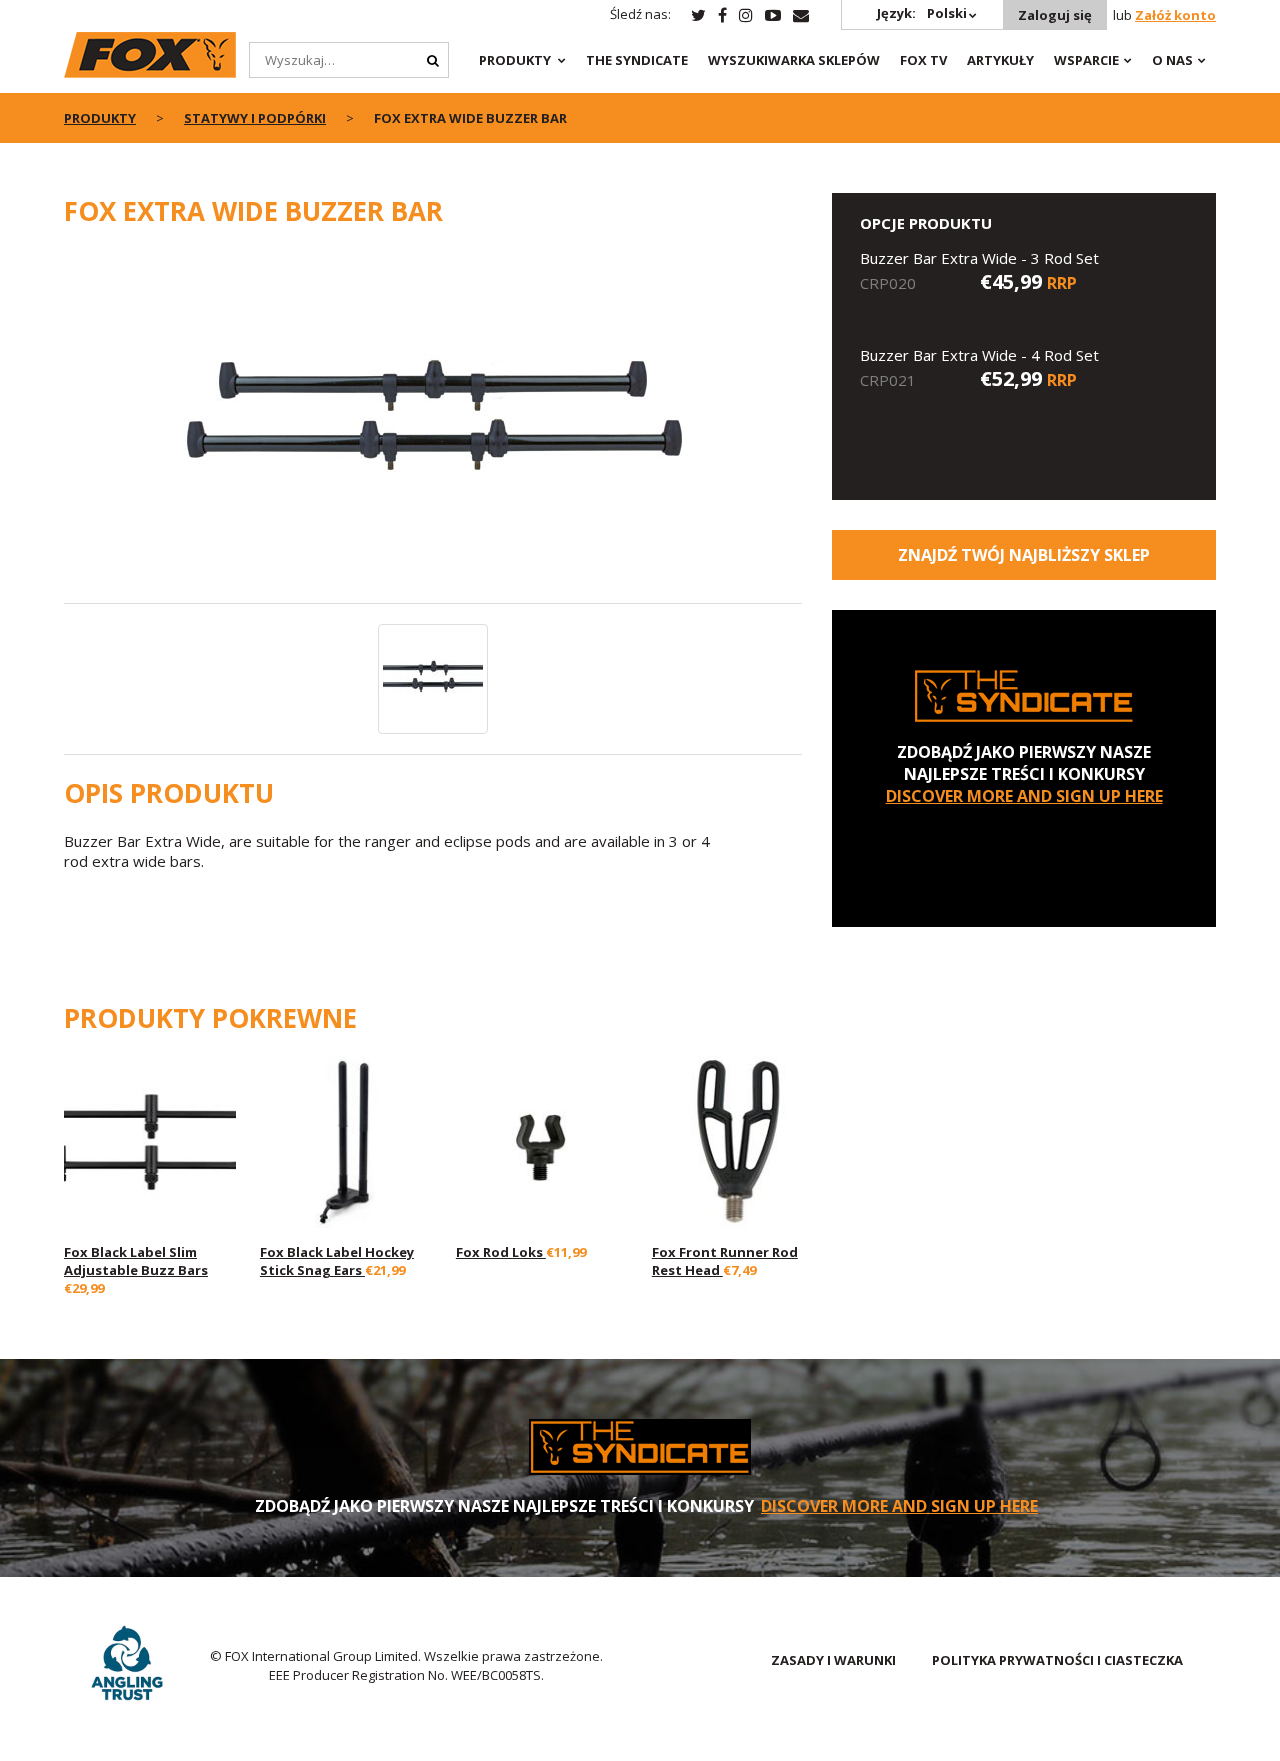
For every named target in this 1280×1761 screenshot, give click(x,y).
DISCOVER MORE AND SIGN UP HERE (1024, 796)
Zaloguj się (1055, 15)
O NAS (1172, 60)
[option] (433, 426)
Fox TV (923, 60)
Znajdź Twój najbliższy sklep (1024, 555)
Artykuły (1000, 60)
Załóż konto (1175, 15)
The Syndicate (637, 60)
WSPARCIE (1086, 60)
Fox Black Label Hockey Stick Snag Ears (337, 1261)
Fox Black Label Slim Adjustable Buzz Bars (136, 1261)
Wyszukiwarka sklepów (794, 60)
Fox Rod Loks (501, 1252)
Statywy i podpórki (255, 118)
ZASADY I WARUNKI (833, 1660)
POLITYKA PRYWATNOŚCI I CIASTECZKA (1057, 1660)
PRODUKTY (515, 60)
